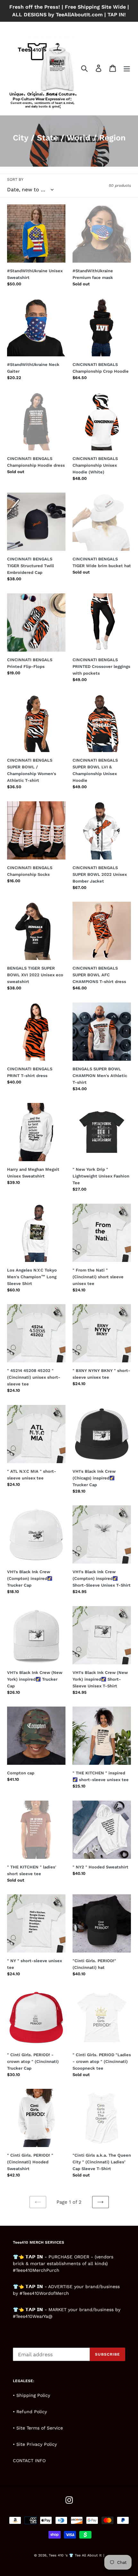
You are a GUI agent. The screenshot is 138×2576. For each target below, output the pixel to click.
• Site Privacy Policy (35, 2444)
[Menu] (127, 68)
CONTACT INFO (29, 2461)
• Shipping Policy (31, 2395)
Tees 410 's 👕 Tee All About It (75, 2555)
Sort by (15, 179)
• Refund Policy (30, 2412)
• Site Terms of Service (38, 2428)
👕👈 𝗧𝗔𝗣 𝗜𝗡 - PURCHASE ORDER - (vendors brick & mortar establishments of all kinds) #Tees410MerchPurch (63, 2263)
